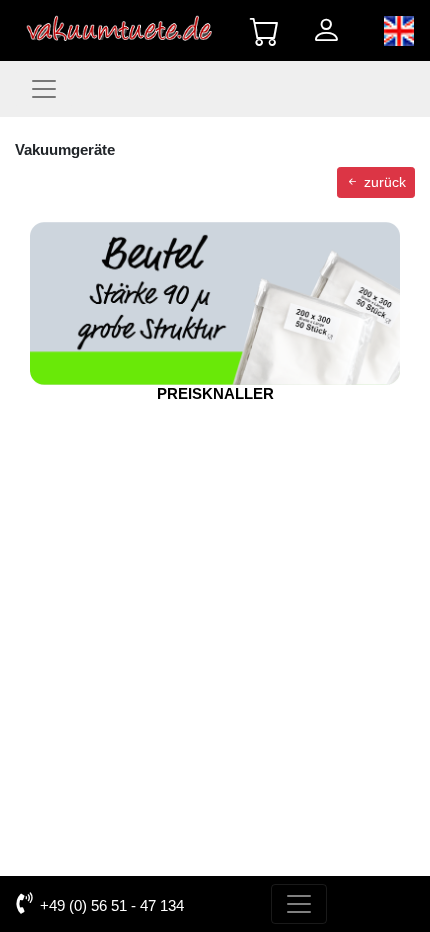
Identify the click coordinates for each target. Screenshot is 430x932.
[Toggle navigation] (44, 89)
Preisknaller (215, 393)
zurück (383, 182)
